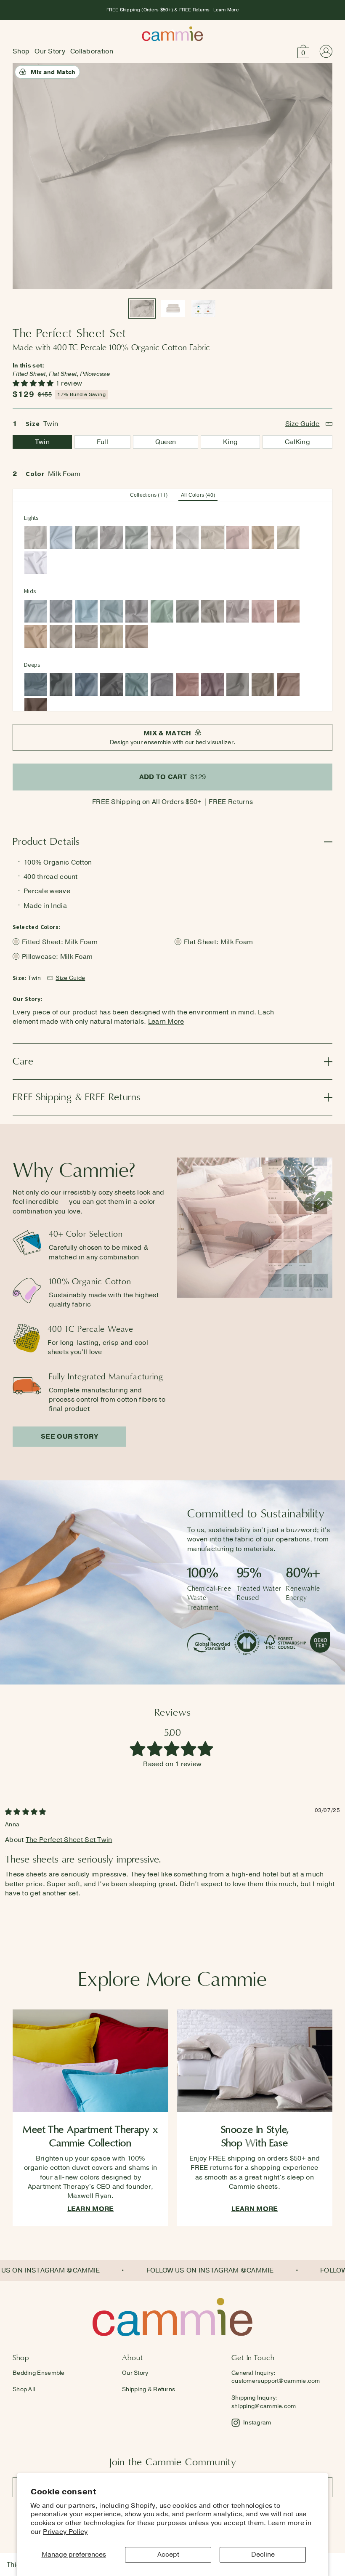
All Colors (198, 495)
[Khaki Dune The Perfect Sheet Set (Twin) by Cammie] (111, 636)
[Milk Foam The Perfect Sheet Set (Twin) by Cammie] (212, 538)
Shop (21, 51)
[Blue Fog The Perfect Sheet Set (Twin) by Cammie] (111, 611)
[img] (26, 1812)
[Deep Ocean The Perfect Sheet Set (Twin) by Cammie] (61, 684)
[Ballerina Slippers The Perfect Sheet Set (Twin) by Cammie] (238, 538)
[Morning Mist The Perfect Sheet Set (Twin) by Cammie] (36, 611)
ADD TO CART (173, 777)
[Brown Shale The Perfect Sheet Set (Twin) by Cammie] (86, 636)
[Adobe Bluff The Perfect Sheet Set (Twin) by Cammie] (263, 538)
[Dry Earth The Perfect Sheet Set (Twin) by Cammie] (263, 684)
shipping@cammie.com (264, 2406)
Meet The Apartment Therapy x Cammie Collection (90, 2136)
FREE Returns (231, 802)
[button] (303, 51)
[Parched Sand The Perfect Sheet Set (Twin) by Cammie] (288, 538)
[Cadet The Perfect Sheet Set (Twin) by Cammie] (86, 684)
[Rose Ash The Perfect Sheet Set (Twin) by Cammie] (187, 684)
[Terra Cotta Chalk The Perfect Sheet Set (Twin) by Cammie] (288, 611)
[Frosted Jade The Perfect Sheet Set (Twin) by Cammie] (162, 611)
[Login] (326, 51)
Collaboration (92, 51)
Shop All (24, 2389)
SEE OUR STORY (69, 1437)
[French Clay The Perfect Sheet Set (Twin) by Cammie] (187, 538)
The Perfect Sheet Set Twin (69, 1840)
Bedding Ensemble (39, 2373)
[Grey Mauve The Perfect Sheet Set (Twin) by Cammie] (238, 611)
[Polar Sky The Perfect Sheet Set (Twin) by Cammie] (61, 538)
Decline (263, 2555)
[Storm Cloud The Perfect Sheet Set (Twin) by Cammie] (36, 684)
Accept (168, 2555)
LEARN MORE (91, 2209)
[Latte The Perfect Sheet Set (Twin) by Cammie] (137, 636)
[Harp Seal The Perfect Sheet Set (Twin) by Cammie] (86, 538)
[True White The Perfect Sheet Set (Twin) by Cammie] (36, 563)
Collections (149, 495)
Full (102, 442)
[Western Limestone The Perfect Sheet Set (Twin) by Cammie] (61, 636)
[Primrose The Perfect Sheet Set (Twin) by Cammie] (263, 611)
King (230, 442)
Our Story (50, 51)
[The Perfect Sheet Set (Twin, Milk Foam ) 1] (142, 309)
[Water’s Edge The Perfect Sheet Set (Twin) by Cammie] (86, 611)
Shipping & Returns (149, 2389)
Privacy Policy (65, 2532)
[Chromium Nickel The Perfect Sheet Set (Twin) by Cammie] (162, 684)
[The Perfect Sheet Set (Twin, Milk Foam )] (203, 309)
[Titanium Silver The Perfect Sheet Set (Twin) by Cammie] (137, 611)
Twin (42, 442)
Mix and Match (53, 72)
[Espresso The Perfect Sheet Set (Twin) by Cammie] (36, 710)
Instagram (257, 2423)
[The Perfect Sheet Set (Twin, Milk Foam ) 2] (173, 309)
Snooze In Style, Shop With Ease (255, 2136)
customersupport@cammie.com (276, 2381)
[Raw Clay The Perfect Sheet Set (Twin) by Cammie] (36, 636)
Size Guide (303, 424)
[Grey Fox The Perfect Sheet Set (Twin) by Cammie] (212, 611)
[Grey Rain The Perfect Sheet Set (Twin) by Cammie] (61, 611)
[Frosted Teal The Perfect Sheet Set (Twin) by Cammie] (137, 684)
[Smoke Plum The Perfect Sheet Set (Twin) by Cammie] (212, 684)
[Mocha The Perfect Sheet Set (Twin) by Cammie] (288, 684)
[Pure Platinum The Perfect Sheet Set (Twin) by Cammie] (111, 538)
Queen (166, 442)
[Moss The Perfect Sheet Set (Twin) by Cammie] (137, 538)
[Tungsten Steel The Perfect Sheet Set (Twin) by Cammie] (111, 684)
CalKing (297, 442)
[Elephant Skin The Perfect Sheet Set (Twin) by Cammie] (238, 684)
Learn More (226, 10)
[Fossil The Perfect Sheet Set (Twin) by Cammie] (36, 538)
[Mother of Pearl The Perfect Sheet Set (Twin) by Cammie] (162, 538)
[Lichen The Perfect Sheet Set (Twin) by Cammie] (187, 611)
